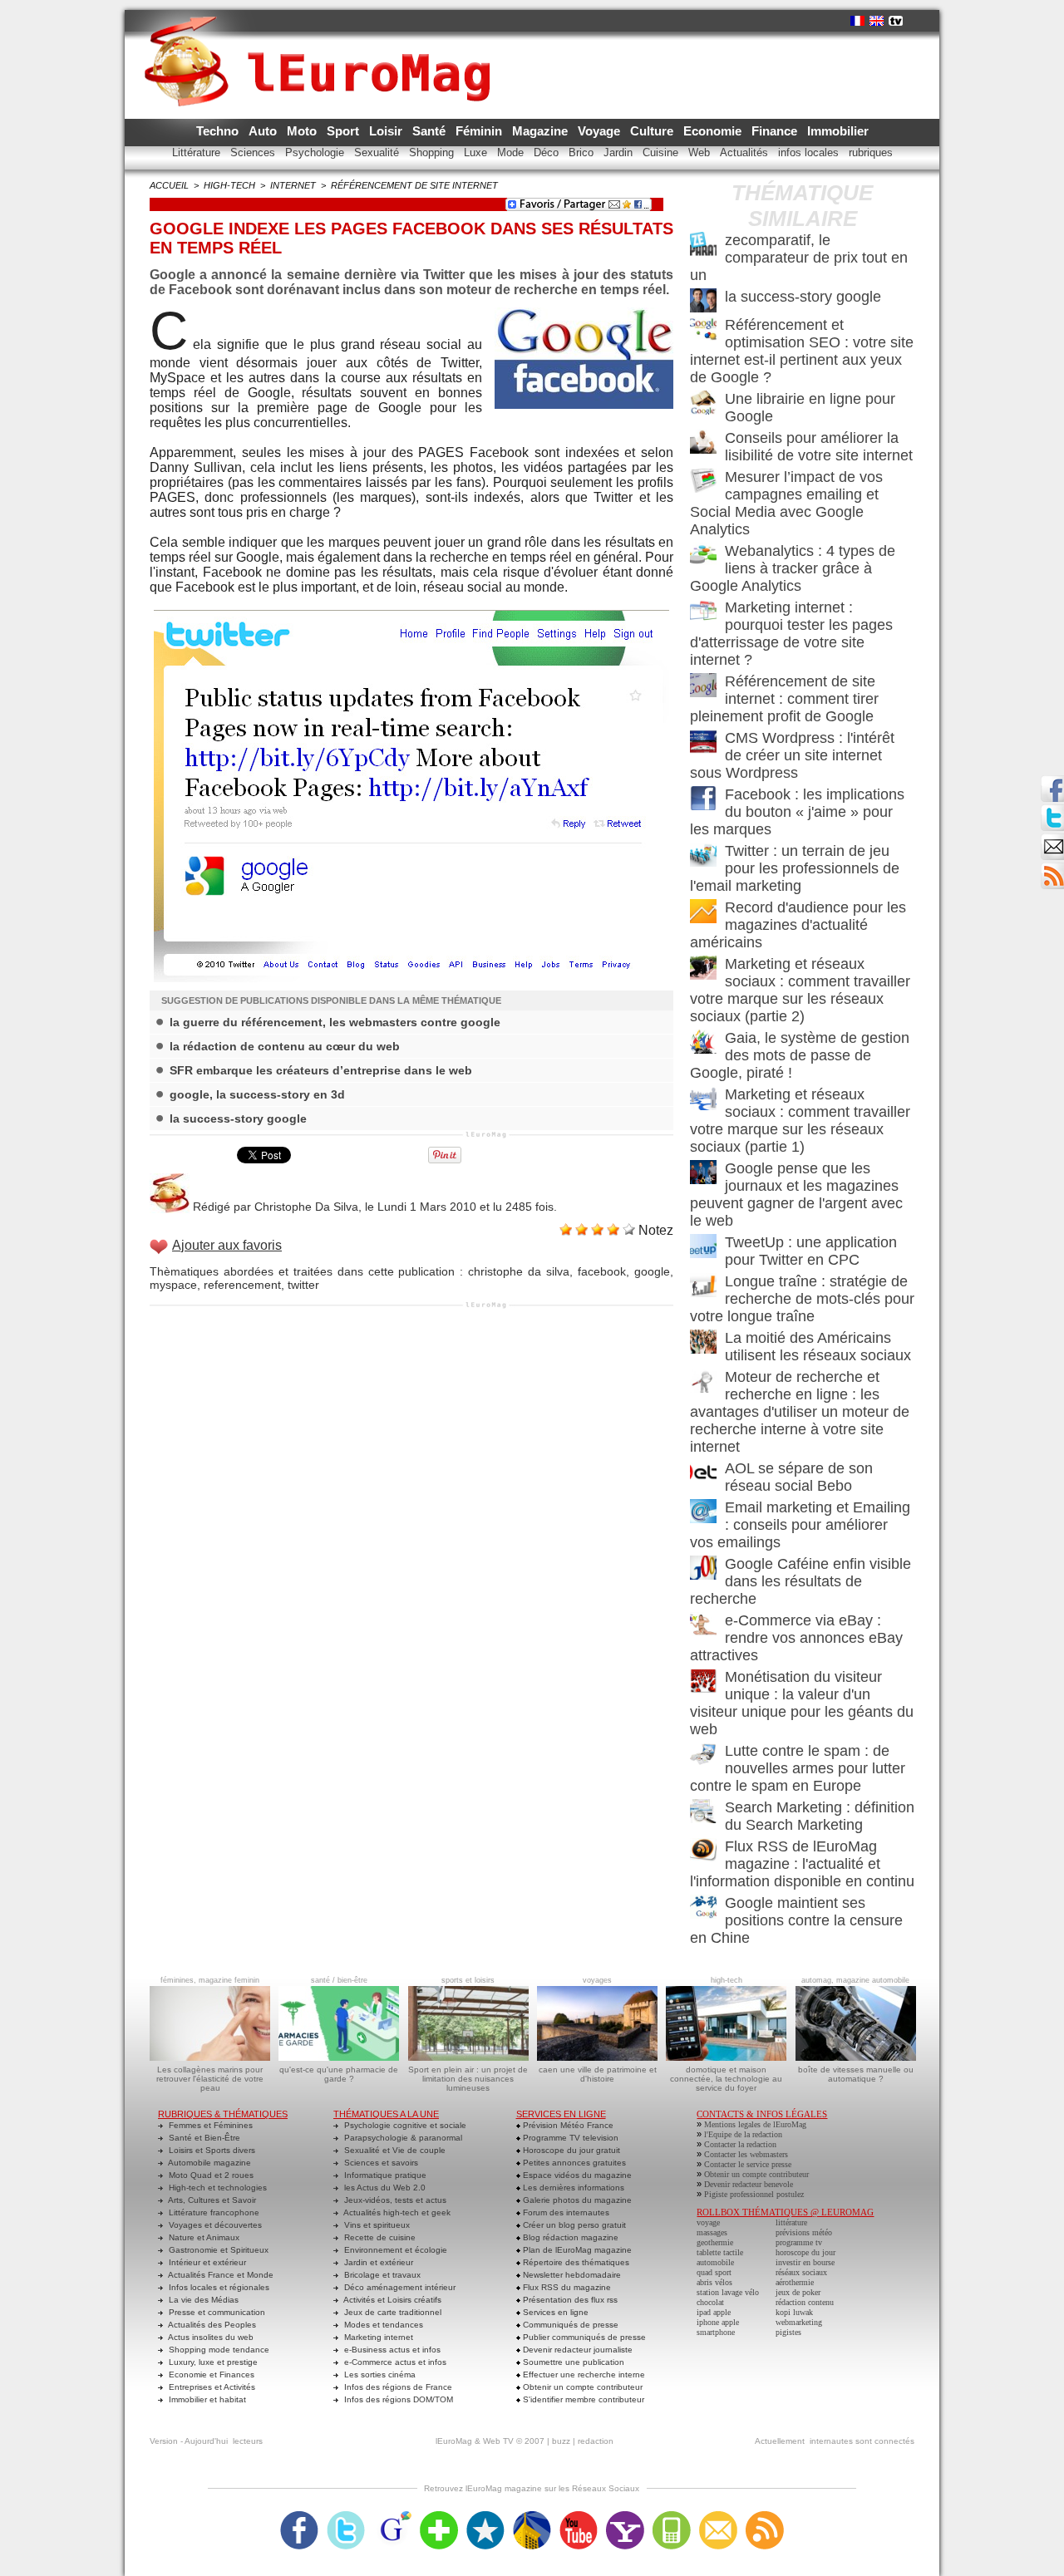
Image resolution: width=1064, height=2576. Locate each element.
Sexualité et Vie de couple (394, 2150)
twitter (303, 1285)
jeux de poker (798, 2292)
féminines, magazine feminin (210, 1980)
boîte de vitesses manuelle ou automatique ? (856, 2074)
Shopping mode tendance (218, 2350)
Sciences (254, 152)
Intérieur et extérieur (206, 2262)
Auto (264, 131)
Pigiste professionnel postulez (754, 2194)
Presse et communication (216, 2312)
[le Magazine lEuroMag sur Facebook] (299, 2516)
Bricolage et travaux (381, 2275)
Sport (345, 131)
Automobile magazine (209, 2163)
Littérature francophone (213, 2212)
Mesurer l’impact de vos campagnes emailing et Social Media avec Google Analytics (786, 503)
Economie (714, 131)
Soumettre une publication (572, 2362)
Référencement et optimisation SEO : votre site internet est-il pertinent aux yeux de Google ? (802, 351)
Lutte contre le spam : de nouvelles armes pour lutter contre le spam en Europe (798, 1768)
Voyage (601, 131)
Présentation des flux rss (569, 2300)
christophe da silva (519, 1271)
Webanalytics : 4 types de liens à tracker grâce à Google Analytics (793, 568)
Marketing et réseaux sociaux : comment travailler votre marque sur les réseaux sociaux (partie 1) (800, 1121)
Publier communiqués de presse (583, 2337)
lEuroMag (454, 2441)
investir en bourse (805, 2262)
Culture (653, 131)
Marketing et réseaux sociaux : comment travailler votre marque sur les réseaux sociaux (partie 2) (800, 990)
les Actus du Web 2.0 (384, 2188)
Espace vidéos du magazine (576, 2175)
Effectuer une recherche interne (583, 2374)
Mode (512, 152)
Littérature (198, 152)
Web (701, 152)
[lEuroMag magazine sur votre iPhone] (672, 2516)
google (652, 1271)
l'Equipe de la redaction (743, 2134)
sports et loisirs (468, 1980)
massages (712, 2232)
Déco (548, 152)
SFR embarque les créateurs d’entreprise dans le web (321, 1070)
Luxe (477, 152)
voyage (708, 2222)
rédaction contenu (805, 2302)
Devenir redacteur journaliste (576, 2350)
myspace (173, 1285)
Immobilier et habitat (206, 2399)
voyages (597, 1980)
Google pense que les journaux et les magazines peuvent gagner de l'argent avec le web (796, 1195)
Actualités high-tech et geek (396, 2212)
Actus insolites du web (210, 2337)
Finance (776, 131)
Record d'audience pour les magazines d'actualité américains (798, 925)
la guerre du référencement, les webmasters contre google (335, 1022)
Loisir (387, 131)
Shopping (433, 152)
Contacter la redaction (740, 2144)
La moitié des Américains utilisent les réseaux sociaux (818, 1347)
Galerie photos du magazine (576, 2200)
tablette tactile (720, 2252)
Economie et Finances (210, 2374)
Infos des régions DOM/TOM (397, 2399)
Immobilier (838, 131)
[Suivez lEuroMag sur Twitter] (346, 2516)
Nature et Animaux (203, 2237)
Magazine (542, 131)
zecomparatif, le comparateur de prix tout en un (799, 258)
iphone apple (718, 2322)
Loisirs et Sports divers (211, 2150)
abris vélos (714, 2282)
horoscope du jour (805, 2252)
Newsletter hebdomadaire (571, 2275)
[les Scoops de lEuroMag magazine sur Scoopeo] (485, 2516)
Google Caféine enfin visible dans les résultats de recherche (800, 1581)
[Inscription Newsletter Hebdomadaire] (1052, 868)
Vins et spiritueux (376, 2225)
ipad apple (714, 2312)
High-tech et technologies (217, 2188)
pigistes (788, 2332)
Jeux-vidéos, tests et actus (394, 2200)
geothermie (715, 2242)
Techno (219, 131)
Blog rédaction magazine (569, 2237)
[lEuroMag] (323, 46)
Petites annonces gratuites (573, 2163)
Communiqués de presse (569, 2325)
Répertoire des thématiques (575, 2262)
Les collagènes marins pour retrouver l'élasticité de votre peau (210, 2079)
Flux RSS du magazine (566, 2287)
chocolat (710, 2302)
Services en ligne (554, 2312)
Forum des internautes (565, 2212)
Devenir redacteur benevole (749, 2184)
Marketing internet (377, 2337)
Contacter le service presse (748, 2164)
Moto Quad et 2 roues (210, 2175)
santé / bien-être (339, 1980)
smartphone (716, 2332)
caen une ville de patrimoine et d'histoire (598, 2074)
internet (293, 185)
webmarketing (799, 2322)
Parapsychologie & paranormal (402, 2138)
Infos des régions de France (397, 2387)
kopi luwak (794, 2312)
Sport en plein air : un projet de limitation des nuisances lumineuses (468, 2079)
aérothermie (795, 2282)
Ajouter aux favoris (227, 1245)
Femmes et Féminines (209, 2125)
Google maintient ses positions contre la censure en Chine (796, 1920)
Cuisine (662, 152)
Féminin (480, 131)
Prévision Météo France (567, 2125)
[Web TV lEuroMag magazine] (896, 21)
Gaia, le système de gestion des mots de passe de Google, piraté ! (800, 1055)
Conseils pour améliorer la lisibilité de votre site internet (819, 447)
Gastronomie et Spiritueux (217, 2250)
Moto (303, 131)
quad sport (714, 2272)
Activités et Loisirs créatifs (392, 2300)
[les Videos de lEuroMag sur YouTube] (579, 2516)
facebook (602, 1271)
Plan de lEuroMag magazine (576, 2250)
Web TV (498, 2441)
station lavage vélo (728, 2292)
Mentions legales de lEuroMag (755, 2124)
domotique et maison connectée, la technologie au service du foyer (726, 2079)
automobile (715, 2262)
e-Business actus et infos (391, 2350)
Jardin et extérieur (377, 2262)
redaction (596, 2441)
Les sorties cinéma (379, 2374)
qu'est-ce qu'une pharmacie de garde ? (339, 2074)
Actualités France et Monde (220, 2275)
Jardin (620, 152)
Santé (431, 131)
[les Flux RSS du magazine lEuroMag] (765, 2516)
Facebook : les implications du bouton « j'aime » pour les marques (797, 812)
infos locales (810, 152)
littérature (791, 2222)
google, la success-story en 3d (257, 1094)
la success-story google (238, 1118)
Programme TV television (569, 2138)
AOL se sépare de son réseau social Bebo (799, 1477)
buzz (561, 2441)
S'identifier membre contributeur (582, 2399)
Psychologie (316, 152)
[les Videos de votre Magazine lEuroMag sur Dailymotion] (532, 2516)
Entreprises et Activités (211, 2387)
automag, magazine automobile (855, 1980)
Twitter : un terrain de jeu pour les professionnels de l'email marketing (795, 868)
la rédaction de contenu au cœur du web (285, 1046)
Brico (583, 152)
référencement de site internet (414, 185)
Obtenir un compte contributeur (581, 2387)
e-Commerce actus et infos (394, 2362)
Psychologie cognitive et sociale (404, 2125)
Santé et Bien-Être (203, 2138)
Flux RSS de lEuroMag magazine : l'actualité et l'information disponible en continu (802, 1864)
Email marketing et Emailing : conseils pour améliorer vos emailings (800, 1525)
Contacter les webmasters (746, 2154)
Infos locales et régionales (218, 2287)
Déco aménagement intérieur (399, 2287)
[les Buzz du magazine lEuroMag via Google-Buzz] (392, 2516)
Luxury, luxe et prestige (212, 2362)
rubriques (871, 152)
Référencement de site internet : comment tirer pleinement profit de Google (784, 699)
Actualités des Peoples (211, 2325)
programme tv (799, 2242)
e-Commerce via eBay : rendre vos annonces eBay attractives (796, 1638)
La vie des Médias (202, 2300)
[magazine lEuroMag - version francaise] (857, 21)
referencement (242, 1285)
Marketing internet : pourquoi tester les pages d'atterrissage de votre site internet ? (791, 634)
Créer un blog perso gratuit (573, 2225)
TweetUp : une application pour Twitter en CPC (811, 1251)
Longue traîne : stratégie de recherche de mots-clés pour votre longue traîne (802, 1299)
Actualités (746, 152)
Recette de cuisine (379, 2237)
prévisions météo (804, 2232)
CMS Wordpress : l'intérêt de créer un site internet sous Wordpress (792, 755)
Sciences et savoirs (380, 2163)
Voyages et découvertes (214, 2225)
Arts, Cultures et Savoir (211, 2200)
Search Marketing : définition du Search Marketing (820, 1816)
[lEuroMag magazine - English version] (877, 21)
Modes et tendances (382, 2325)
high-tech (229, 185)
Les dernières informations (572, 2188)
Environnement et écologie (394, 2250)
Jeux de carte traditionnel (392, 2312)
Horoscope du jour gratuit (570, 2150)
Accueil (169, 185)
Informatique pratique (384, 2175)
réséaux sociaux (801, 2272)
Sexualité (378, 152)
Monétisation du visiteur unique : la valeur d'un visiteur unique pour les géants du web (802, 1703)
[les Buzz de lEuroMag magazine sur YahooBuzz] (625, 2516)
